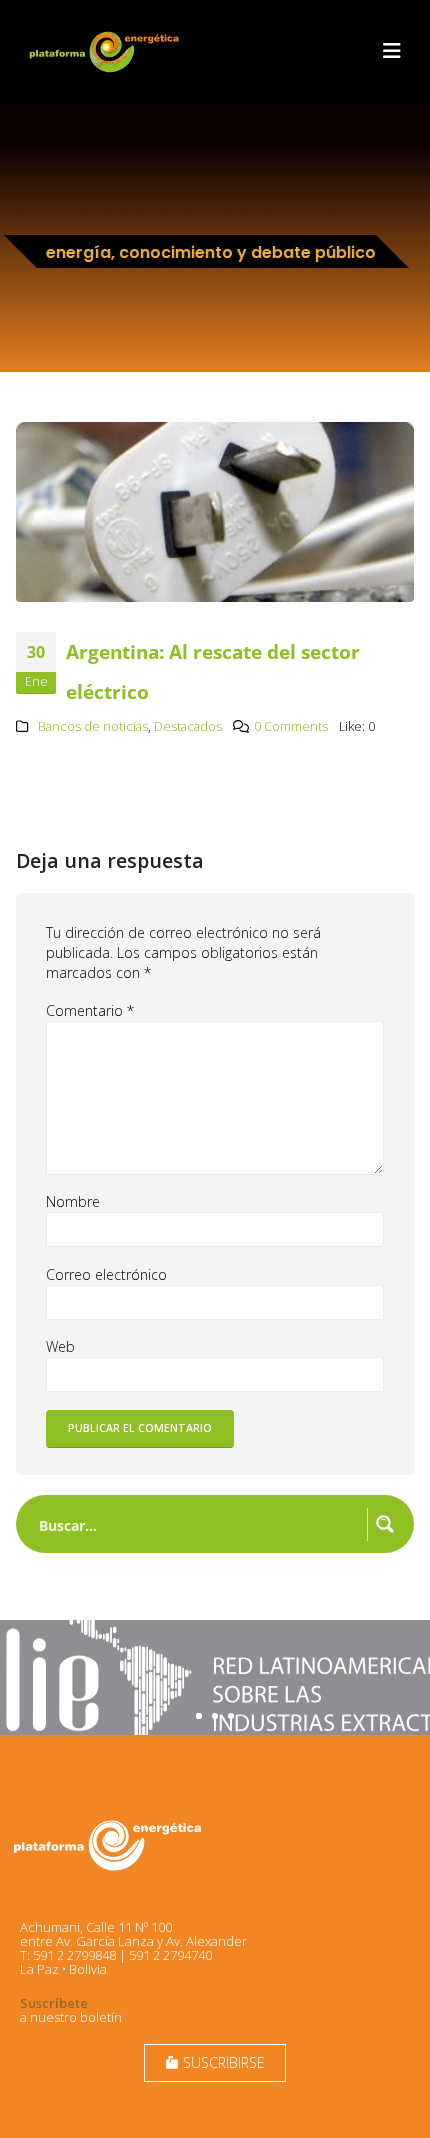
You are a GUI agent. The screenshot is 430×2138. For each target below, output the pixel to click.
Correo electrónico (106, 1274)
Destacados (188, 726)
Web (60, 1346)
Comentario (90, 1010)
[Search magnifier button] (385, 1524)
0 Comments (291, 726)
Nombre (73, 1201)
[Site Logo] (106, 51)
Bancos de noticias (93, 726)
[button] (392, 51)
